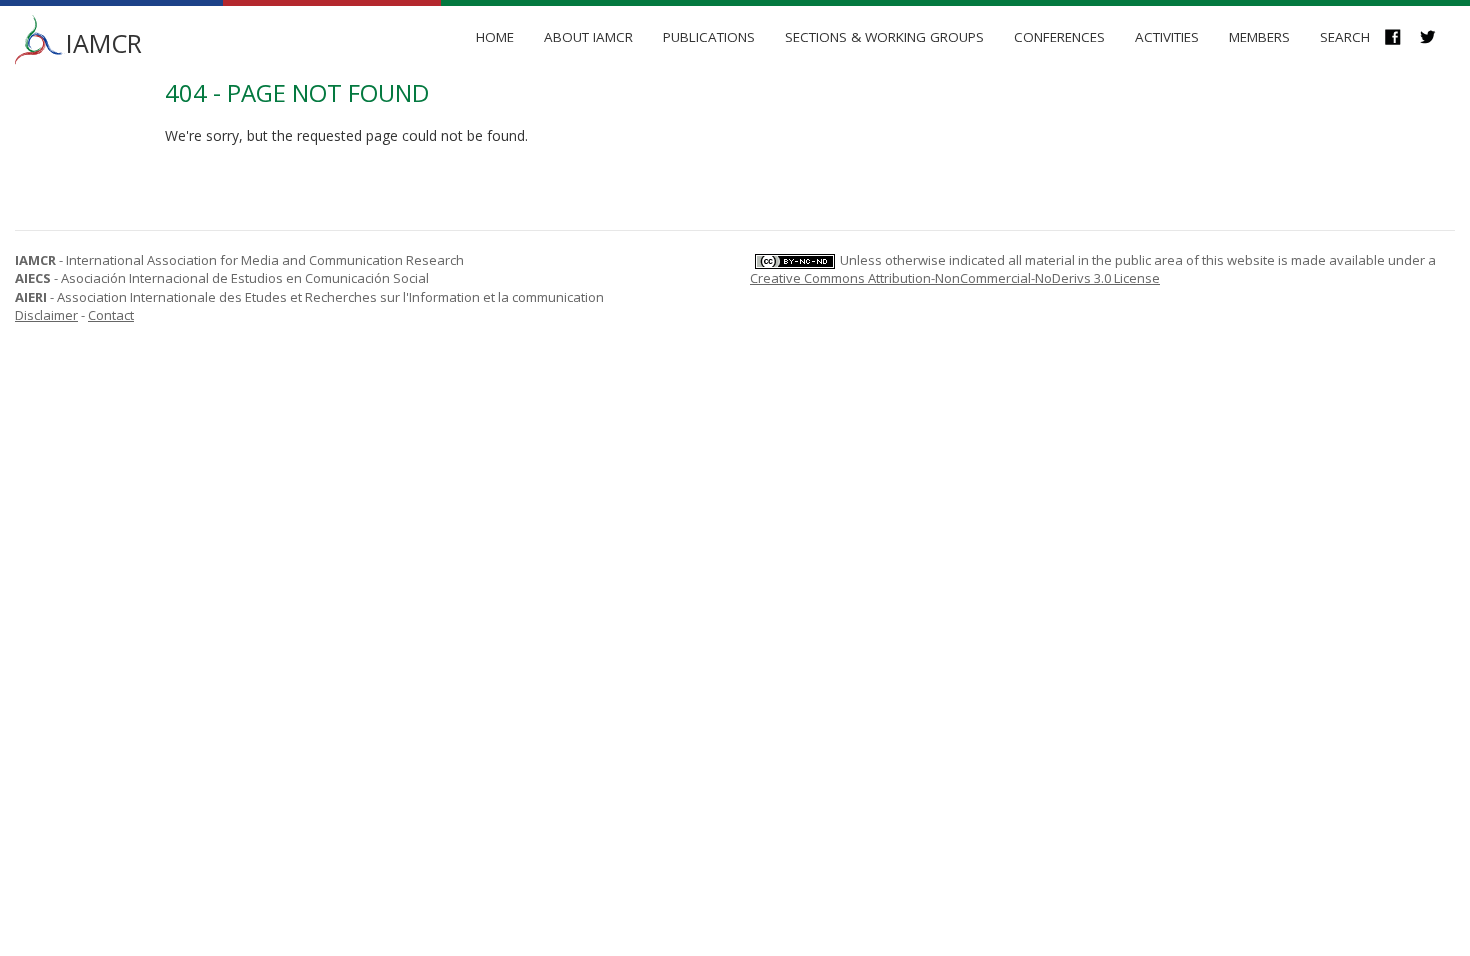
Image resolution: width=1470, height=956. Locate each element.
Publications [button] (709, 37)
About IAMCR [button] (588, 37)
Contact (111, 315)
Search (1345, 37)
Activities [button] (1167, 37)
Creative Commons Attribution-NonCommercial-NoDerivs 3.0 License (955, 278)
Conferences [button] (1059, 37)
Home (495, 37)
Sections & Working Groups (884, 37)
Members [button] (1259, 37)
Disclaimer (46, 315)
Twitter (1437, 38)
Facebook (1402, 38)
